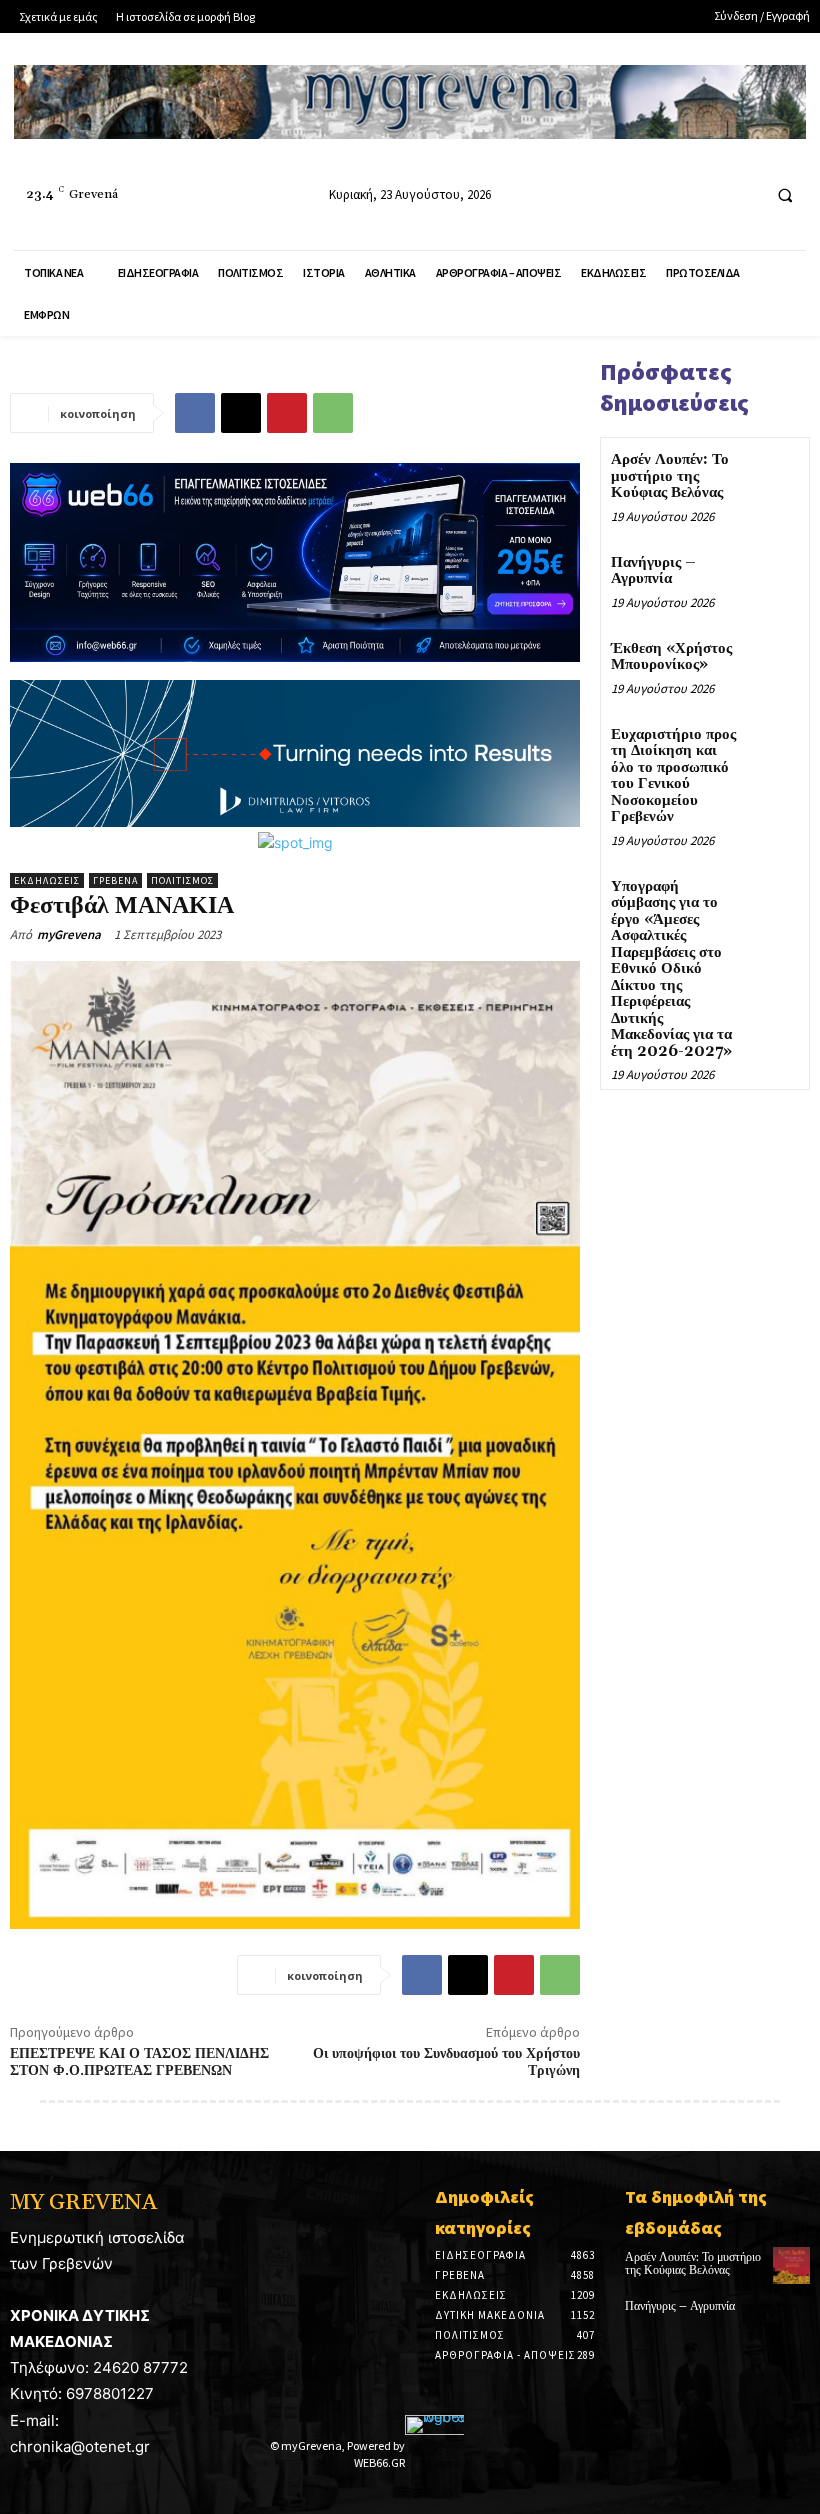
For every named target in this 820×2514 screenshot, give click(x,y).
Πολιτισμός (182, 880)
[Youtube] (741, 194)
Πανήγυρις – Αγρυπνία (653, 571)
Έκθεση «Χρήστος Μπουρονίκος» (671, 657)
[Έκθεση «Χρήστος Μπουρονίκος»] (774, 661)
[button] (785, 195)
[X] (241, 413)
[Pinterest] (287, 413)
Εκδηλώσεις (47, 880)
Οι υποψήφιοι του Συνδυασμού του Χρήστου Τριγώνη (446, 2062)
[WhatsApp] (333, 413)
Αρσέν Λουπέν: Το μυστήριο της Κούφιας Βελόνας (670, 476)
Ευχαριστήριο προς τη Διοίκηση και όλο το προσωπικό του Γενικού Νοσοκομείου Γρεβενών (673, 776)
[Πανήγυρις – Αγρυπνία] (774, 575)
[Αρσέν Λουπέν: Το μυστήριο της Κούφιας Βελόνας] (774, 472)
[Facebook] (667, 194)
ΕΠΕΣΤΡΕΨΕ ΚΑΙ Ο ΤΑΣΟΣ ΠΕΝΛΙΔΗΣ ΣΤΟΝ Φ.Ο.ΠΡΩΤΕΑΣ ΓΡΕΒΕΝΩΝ (139, 2062)
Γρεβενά (115, 880)
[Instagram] (704, 194)
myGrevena (69, 934)
